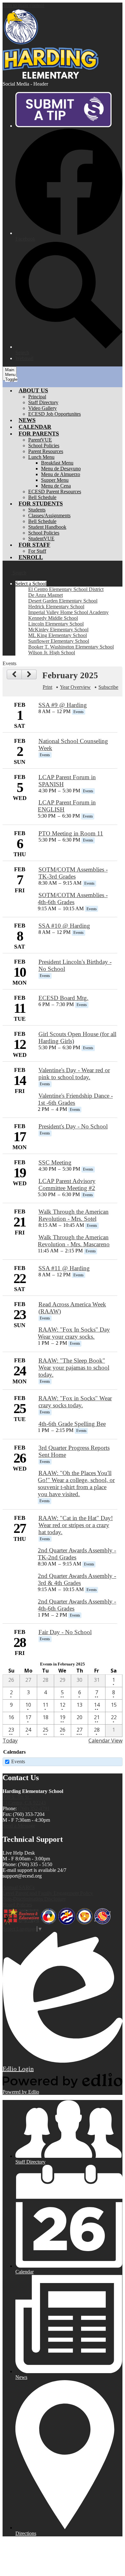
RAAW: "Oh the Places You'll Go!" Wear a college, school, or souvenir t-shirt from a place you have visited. (76, 1484)
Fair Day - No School (65, 1632)
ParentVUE (40, 440)
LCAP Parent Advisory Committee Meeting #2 (67, 1184)
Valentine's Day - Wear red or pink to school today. (74, 1074)
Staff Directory (43, 402)
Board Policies (17, 1905)
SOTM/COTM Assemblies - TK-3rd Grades (73, 873)
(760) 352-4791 (34, 1808)
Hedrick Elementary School (56, 607)
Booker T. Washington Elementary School (71, 647)
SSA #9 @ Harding (63, 705)
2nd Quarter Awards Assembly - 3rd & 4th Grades (77, 1579)
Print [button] (47, 687)
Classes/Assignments (49, 515)
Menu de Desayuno (61, 469)
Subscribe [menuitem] (108, 687)
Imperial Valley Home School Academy (68, 612)
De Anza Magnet (46, 595)
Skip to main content (23, 5)
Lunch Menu (41, 457)
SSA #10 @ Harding (64, 926)
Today (10, 1741)
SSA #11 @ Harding (64, 1268)
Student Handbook (47, 527)
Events (18, 1761)
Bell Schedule (42, 497)
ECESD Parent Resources (55, 492)
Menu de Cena (56, 486)
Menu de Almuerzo (61, 474)
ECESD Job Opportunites (54, 414)
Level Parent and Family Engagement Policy (48, 1893)
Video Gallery (42, 408)
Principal (37, 397)
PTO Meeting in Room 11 (71, 833)
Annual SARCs (19, 1887)
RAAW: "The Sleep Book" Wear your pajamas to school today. (74, 1368)
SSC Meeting (55, 1162)
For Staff (37, 551)
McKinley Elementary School (58, 630)
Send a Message (19, 1826)
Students (37, 510)
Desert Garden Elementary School (63, 601)
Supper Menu (55, 480)
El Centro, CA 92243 (24, 1800)
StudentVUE (41, 538)
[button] (33, 390)
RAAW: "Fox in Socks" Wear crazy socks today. (75, 1402)
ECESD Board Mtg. (63, 998)
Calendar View (105, 1741)
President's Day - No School (73, 1126)
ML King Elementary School (58, 635)
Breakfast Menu (57, 463)
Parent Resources (46, 451)
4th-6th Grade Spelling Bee (72, 1424)
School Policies (44, 446)
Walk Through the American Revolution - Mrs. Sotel (74, 1215)
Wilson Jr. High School (52, 653)
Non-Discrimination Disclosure (34, 1899)
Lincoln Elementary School (56, 624)
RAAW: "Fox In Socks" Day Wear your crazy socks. (74, 1333)
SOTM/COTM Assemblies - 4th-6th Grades (73, 899)
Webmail (24, 358)
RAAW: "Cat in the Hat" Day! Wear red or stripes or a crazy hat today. (76, 1525)
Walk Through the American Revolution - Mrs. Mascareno (74, 1241)
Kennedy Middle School (53, 618)
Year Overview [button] (75, 687)
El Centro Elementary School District (66, 589)
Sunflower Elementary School (59, 641)
